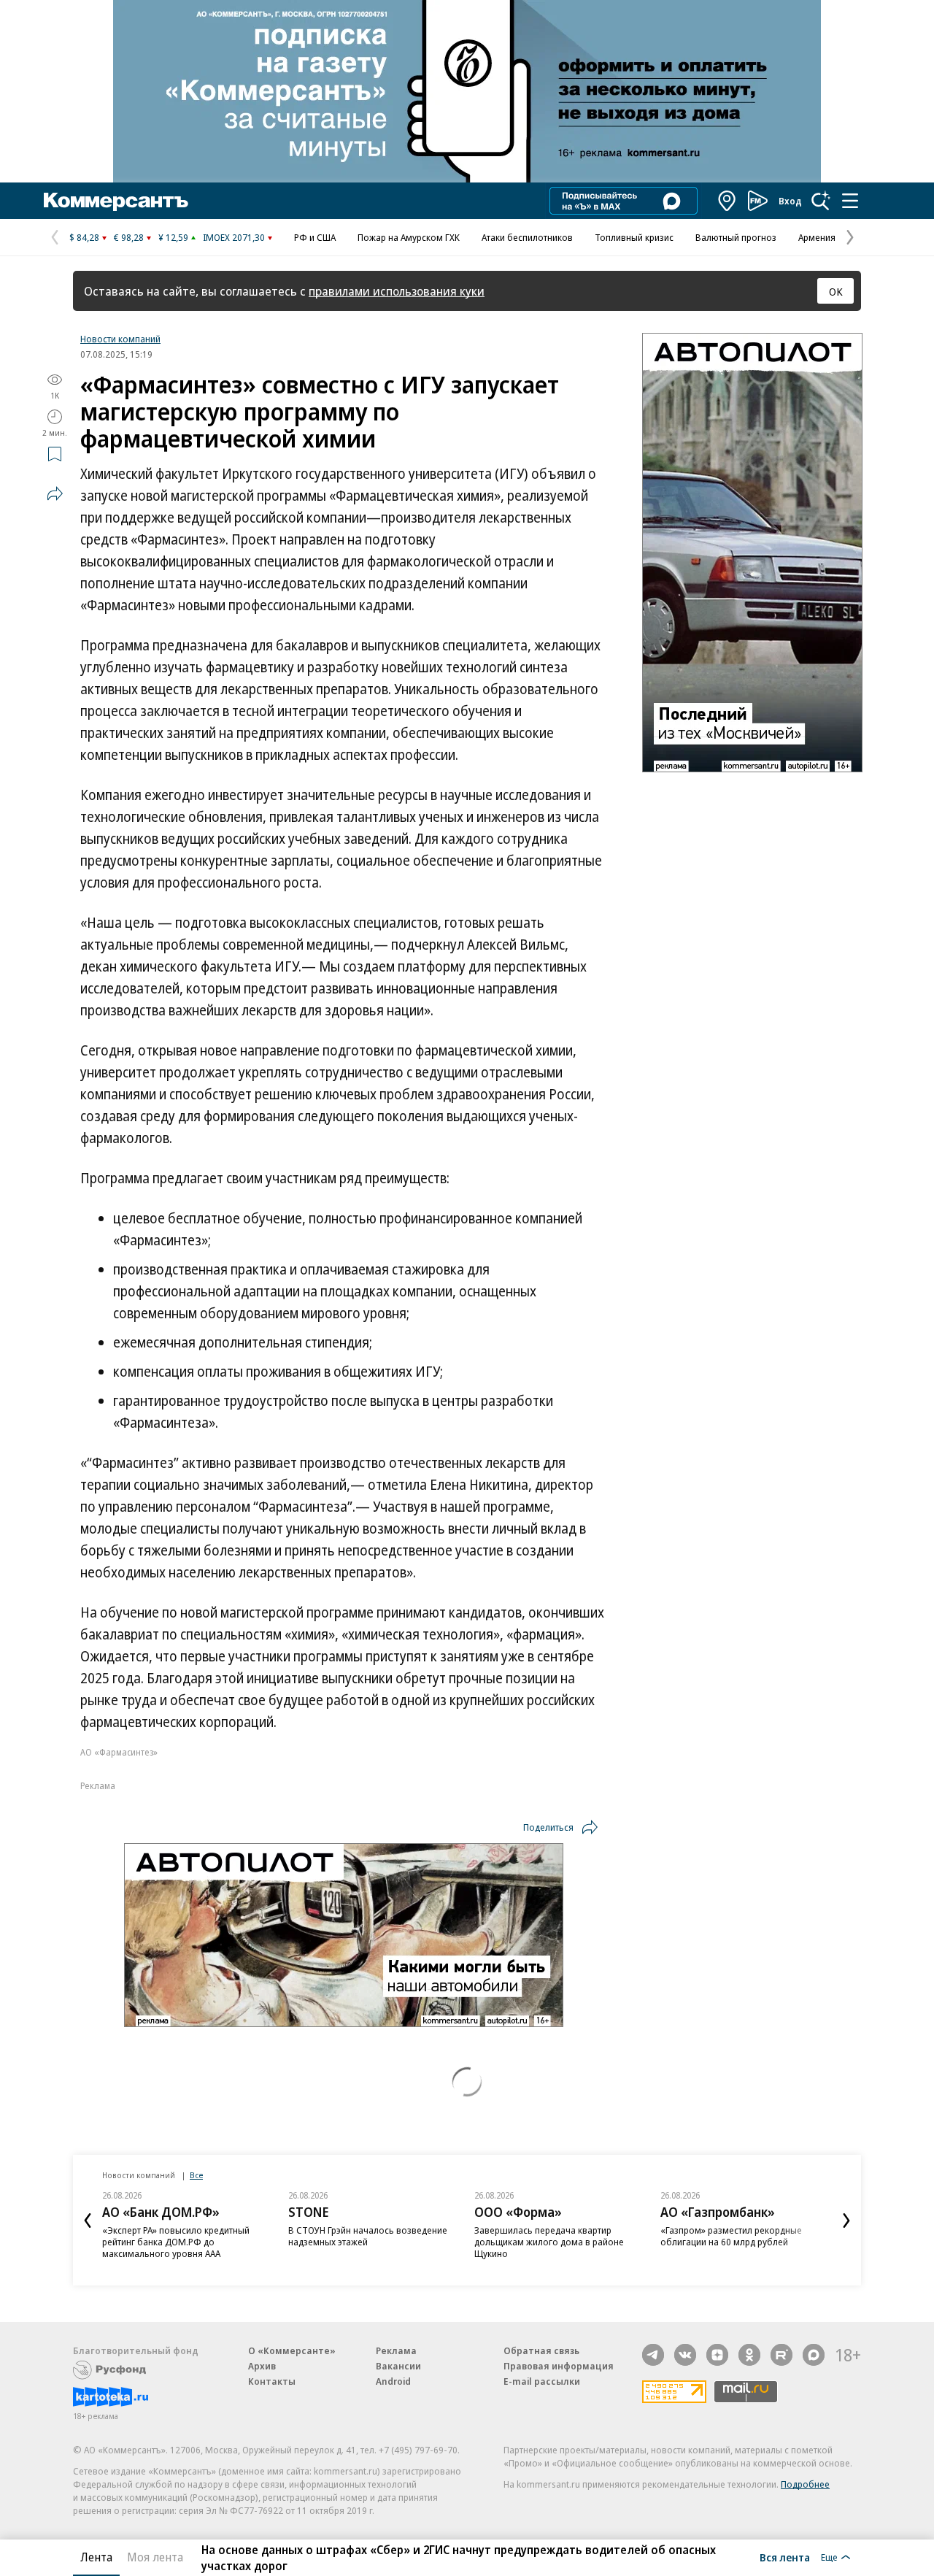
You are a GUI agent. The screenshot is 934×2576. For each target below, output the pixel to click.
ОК (836, 291)
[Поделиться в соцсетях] (55, 493)
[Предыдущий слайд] (88, 2221)
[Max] (814, 2355)
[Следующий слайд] (846, 2221)
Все (196, 2175)
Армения (817, 237)
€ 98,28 (129, 237)
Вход (790, 201)
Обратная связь (541, 2350)
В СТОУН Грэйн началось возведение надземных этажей (368, 2236)
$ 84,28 (84, 237)
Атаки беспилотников (527, 237)
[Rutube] (781, 2355)
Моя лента (155, 2557)
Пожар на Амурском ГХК (409, 237)
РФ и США (315, 237)
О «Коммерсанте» (292, 2350)
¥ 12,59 (173, 237)
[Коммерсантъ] (116, 201)
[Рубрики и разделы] (850, 201)
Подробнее (805, 2484)
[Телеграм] (653, 2355)
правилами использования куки (397, 291)
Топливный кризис (634, 237)
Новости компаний (120, 339)
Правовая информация (559, 2366)
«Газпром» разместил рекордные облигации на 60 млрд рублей (731, 2236)
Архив (262, 2366)
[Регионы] (727, 201)
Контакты (272, 2381)
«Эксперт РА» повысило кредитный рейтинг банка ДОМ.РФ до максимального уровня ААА (176, 2242)
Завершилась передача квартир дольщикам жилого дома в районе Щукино (549, 2242)
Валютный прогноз (736, 237)
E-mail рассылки (542, 2381)
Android (393, 2381)
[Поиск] (821, 201)
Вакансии (398, 2366)
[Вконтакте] (685, 2355)
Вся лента (785, 2557)
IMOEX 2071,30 (234, 237)
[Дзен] (717, 2355)
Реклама (396, 2350)
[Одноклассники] (749, 2355)
